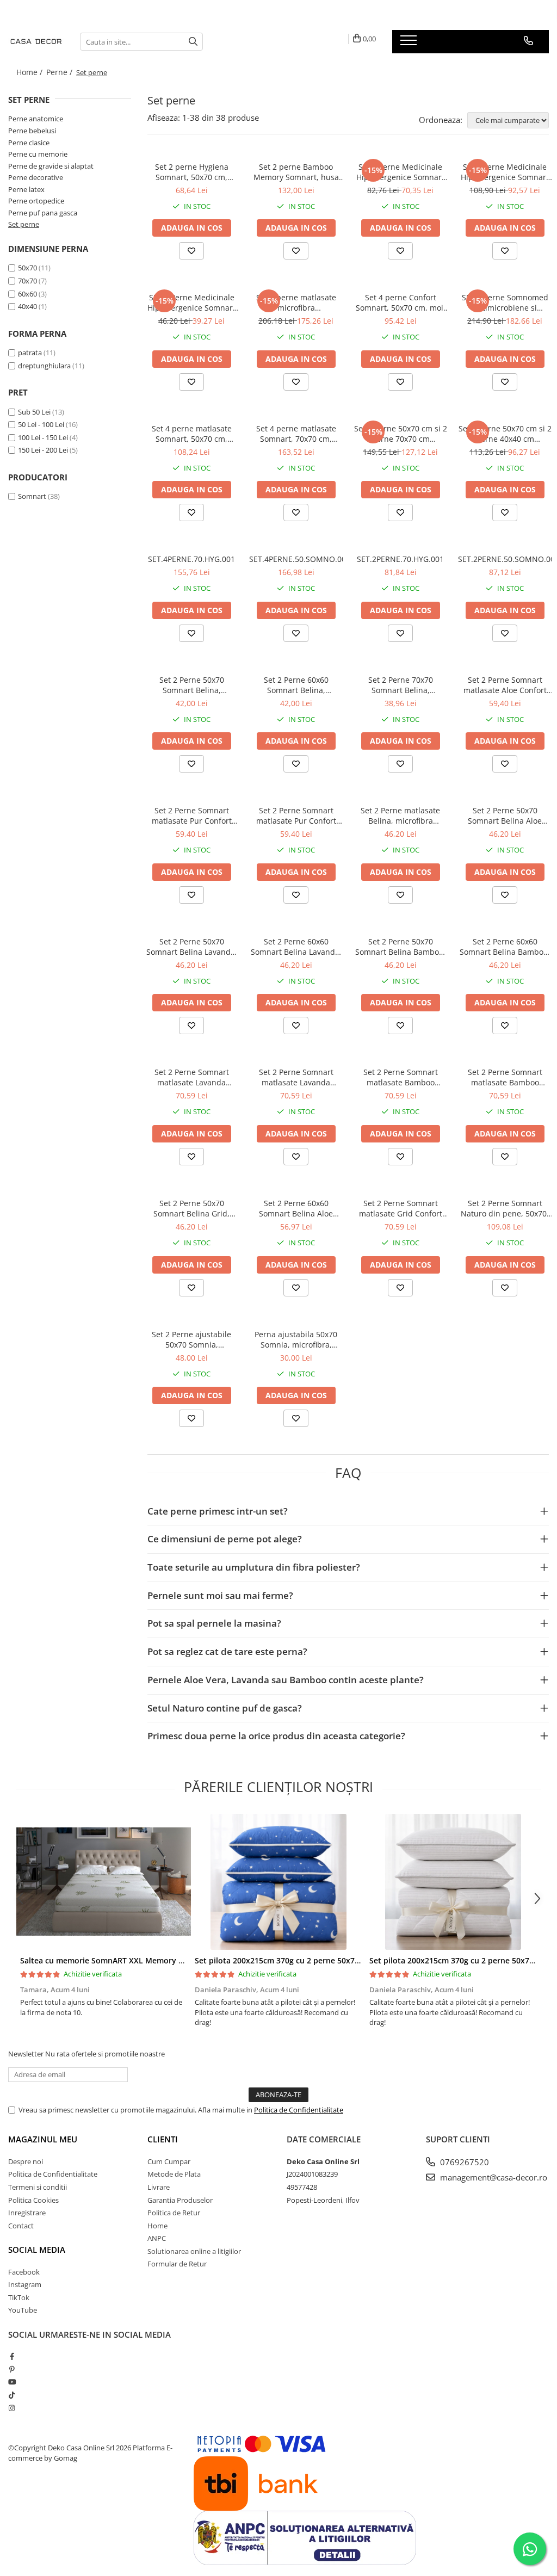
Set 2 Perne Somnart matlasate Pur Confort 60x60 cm (296, 816)
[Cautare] (193, 42)
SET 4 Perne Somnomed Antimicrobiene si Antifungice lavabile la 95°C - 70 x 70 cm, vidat (505, 302)
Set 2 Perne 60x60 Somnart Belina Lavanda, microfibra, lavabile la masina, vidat (296, 947)
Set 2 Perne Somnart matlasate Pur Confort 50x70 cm (192, 816)
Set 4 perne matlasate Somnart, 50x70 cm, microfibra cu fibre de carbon (192, 434)
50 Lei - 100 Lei (41, 424)
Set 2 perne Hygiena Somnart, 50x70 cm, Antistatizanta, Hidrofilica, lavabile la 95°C (191, 172)
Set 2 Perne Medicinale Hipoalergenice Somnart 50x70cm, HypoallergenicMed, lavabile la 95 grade (400, 172)
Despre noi (26, 2161)
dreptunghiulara (44, 366)
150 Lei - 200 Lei (43, 450)
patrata (30, 353)
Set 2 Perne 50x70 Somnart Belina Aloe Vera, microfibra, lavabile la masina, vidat (505, 816)
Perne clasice (29, 143)
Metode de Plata (174, 2174)
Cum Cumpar (169, 2161)
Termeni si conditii (38, 2187)
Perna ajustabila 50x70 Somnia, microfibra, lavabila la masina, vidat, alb (296, 1339)
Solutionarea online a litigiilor (194, 2251)
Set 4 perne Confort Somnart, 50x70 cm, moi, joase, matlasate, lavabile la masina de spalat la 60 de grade (401, 302)
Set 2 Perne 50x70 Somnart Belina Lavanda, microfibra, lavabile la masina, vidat (192, 947)
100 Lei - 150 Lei (43, 437)
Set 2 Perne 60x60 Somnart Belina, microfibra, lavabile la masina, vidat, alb (296, 685)
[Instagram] (12, 2408)
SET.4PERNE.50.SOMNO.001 (296, 559)
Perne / (60, 72)
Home (157, 2226)
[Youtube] (12, 2382)
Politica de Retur (174, 2213)
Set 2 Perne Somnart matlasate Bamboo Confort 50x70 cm (401, 1077)
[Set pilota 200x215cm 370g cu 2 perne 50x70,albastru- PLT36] (278, 1882)
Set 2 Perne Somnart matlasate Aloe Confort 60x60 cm (505, 685)
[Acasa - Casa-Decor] (36, 41)
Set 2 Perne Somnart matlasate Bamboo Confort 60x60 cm (505, 1077)
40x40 (27, 306)
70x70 (27, 281)
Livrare (159, 2187)
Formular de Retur (177, 2264)
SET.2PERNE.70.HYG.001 (400, 559)
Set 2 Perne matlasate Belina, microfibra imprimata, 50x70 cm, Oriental (400, 816)
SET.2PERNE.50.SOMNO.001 (505, 559)
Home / (30, 72)
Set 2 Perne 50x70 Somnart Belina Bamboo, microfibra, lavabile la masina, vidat (400, 947)
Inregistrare (27, 2213)
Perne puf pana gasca (43, 213)
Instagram (25, 2284)
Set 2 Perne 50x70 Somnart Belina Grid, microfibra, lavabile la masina (192, 1208)
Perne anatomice (36, 119)
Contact (21, 2226)
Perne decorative (36, 177)
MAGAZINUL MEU (43, 2139)
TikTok (19, 2297)
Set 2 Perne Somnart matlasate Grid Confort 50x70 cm (401, 1208)
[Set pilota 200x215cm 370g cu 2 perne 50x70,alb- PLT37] (453, 1882)
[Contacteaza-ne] (528, 41)
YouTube (23, 2310)
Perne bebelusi (32, 131)
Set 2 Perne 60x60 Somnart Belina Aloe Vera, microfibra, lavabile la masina (296, 1208)
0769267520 (463, 2162)
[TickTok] (12, 2395)
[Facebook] (12, 2356)
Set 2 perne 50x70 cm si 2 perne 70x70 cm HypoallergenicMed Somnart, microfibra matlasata (401, 434)
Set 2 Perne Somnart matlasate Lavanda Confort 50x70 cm (296, 1077)
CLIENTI (163, 2139)
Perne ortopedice (36, 201)
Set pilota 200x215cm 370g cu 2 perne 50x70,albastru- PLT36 (307, 1960)
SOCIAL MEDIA (37, 2250)
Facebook (24, 2272)
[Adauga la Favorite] (191, 251)
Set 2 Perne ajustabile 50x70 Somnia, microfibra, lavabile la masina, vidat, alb (191, 1339)
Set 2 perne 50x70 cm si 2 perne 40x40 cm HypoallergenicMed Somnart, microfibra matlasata (505, 434)
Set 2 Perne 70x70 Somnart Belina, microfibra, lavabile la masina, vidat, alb (401, 685)
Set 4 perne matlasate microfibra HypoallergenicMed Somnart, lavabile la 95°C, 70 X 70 (296, 302)
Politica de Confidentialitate (299, 2110)
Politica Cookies (33, 2200)
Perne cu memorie (38, 154)
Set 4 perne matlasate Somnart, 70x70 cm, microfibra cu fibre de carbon (296, 434)
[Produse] (410, 44)
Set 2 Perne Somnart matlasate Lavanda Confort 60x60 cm (192, 1077)
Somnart (32, 496)
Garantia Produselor (180, 2200)
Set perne (24, 224)
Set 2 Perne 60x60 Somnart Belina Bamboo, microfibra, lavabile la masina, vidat (505, 947)
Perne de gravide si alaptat (51, 166)
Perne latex (26, 189)
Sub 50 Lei (34, 412)
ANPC (157, 2238)
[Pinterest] (12, 2369)
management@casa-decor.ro (493, 2177)
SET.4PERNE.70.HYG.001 (191, 559)
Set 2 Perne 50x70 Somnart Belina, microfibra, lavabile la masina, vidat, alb (192, 685)
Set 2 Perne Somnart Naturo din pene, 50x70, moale (505, 1208)
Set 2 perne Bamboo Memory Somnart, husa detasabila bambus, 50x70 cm (296, 172)
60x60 (27, 294)
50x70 (27, 268)
